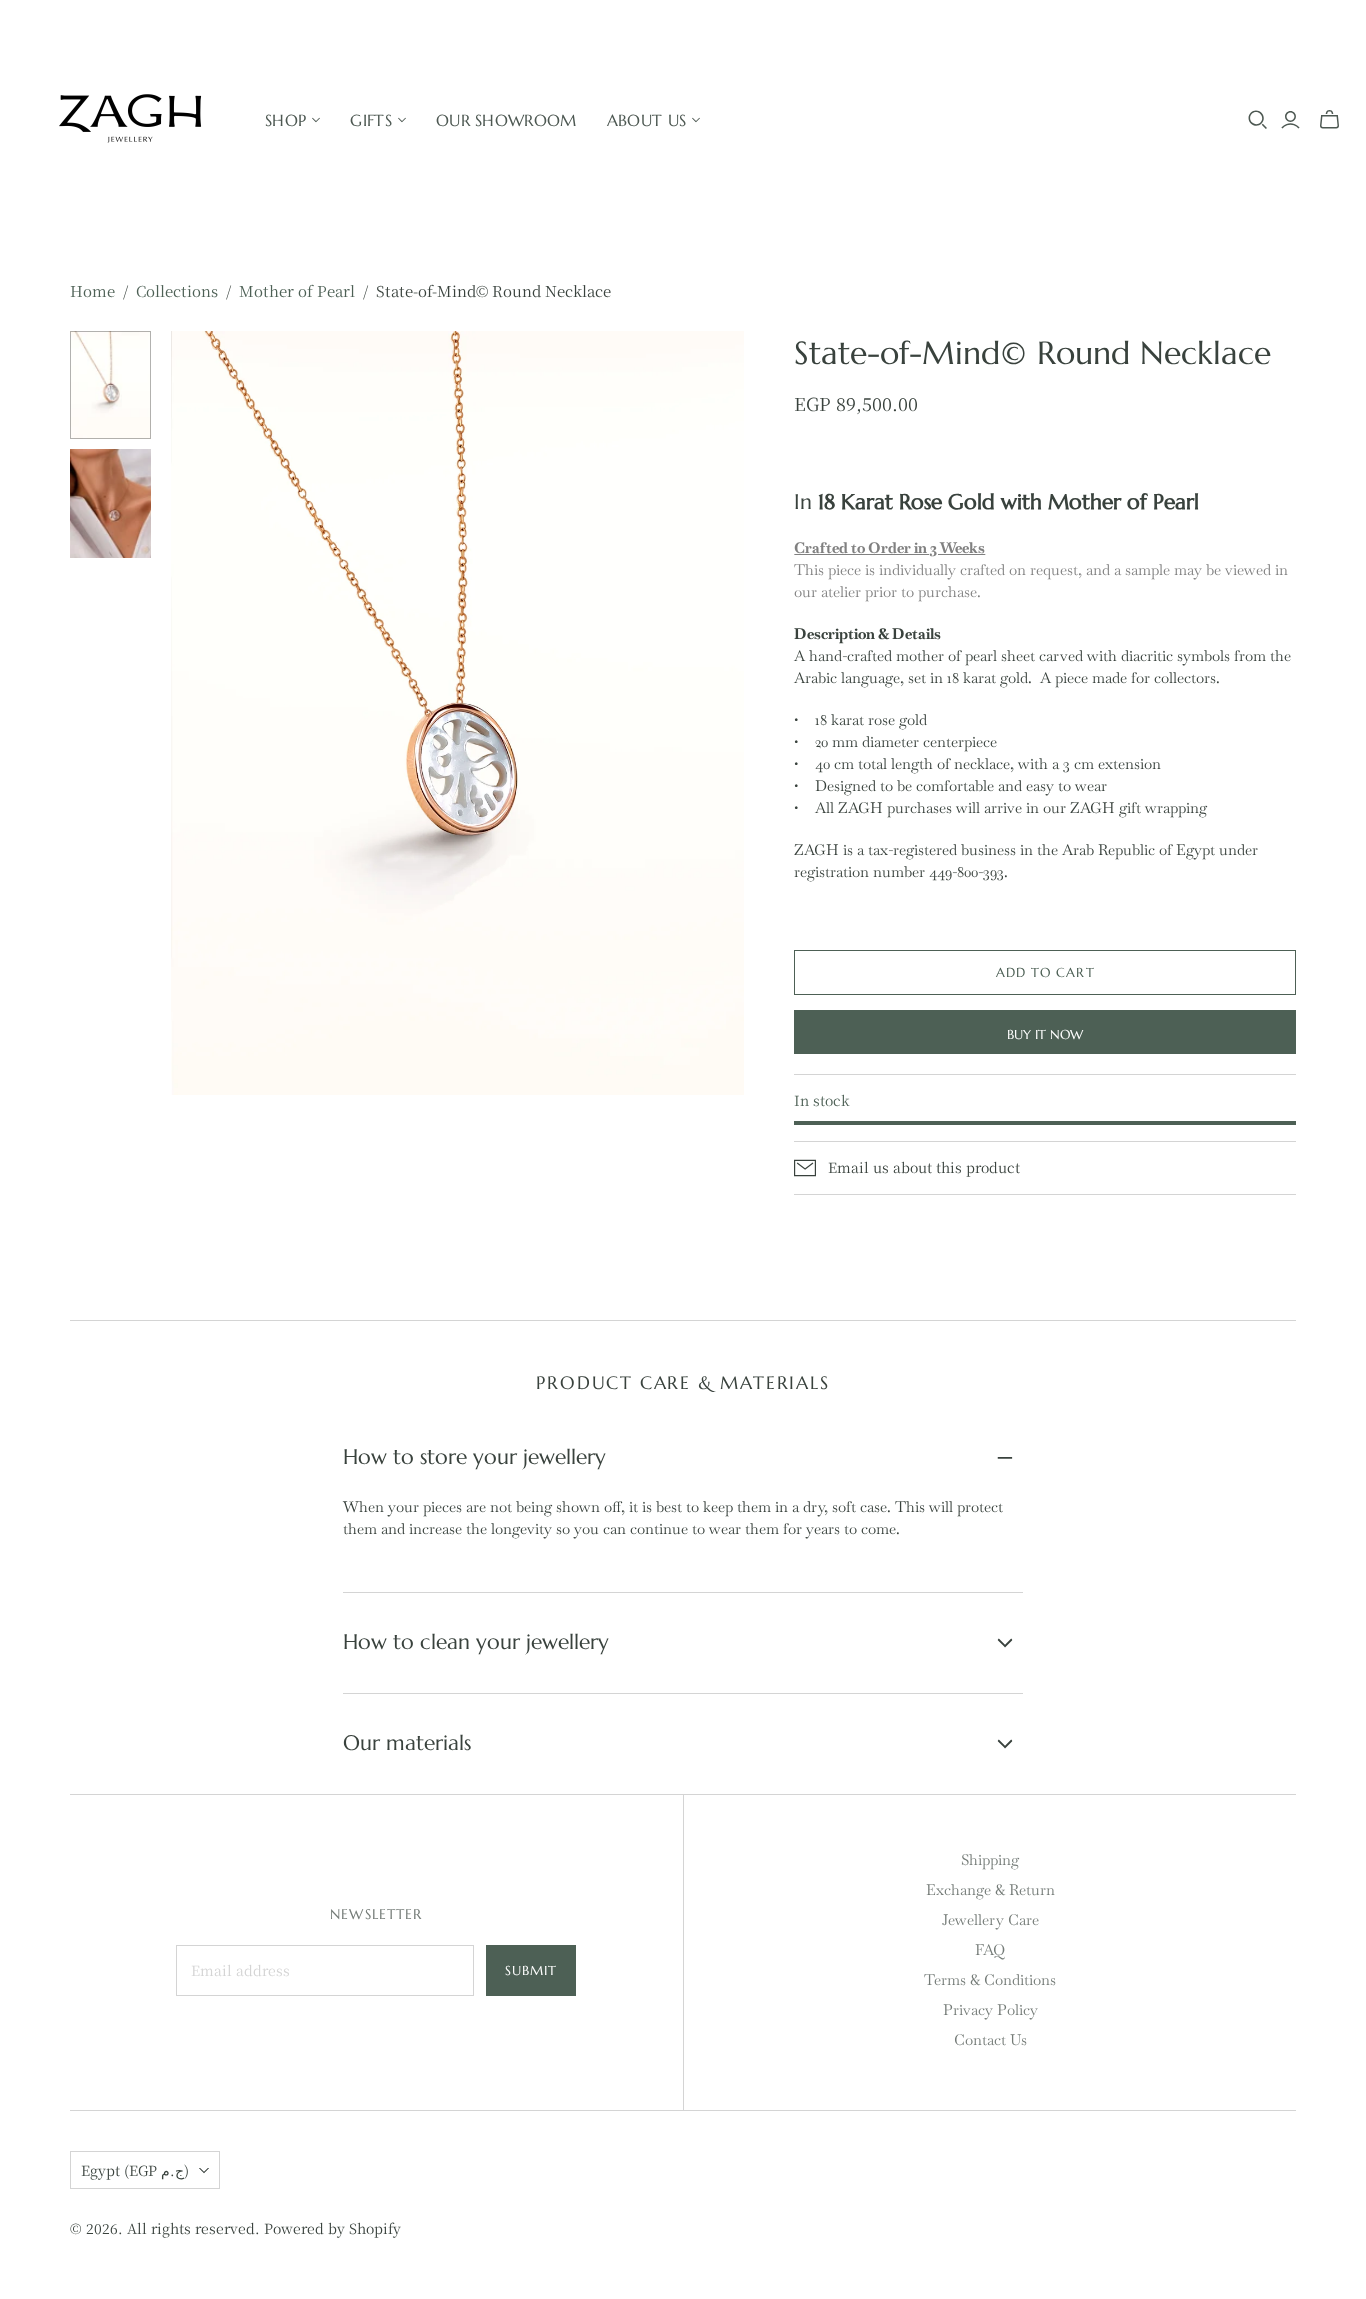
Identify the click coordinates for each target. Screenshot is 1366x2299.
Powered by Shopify (332, 2228)
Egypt (135, 2170)
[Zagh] (130, 120)
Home (92, 290)
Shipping (990, 1859)
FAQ (990, 1949)
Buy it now (1045, 1034)
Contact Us (990, 2039)
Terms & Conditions (990, 1979)
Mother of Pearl (297, 290)
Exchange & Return (990, 1889)
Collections (177, 290)
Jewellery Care (990, 1919)
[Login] (1290, 120)
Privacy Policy (990, 2009)
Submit (531, 1970)
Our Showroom (506, 120)
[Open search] (1258, 120)
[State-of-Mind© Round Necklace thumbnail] (110, 385)
